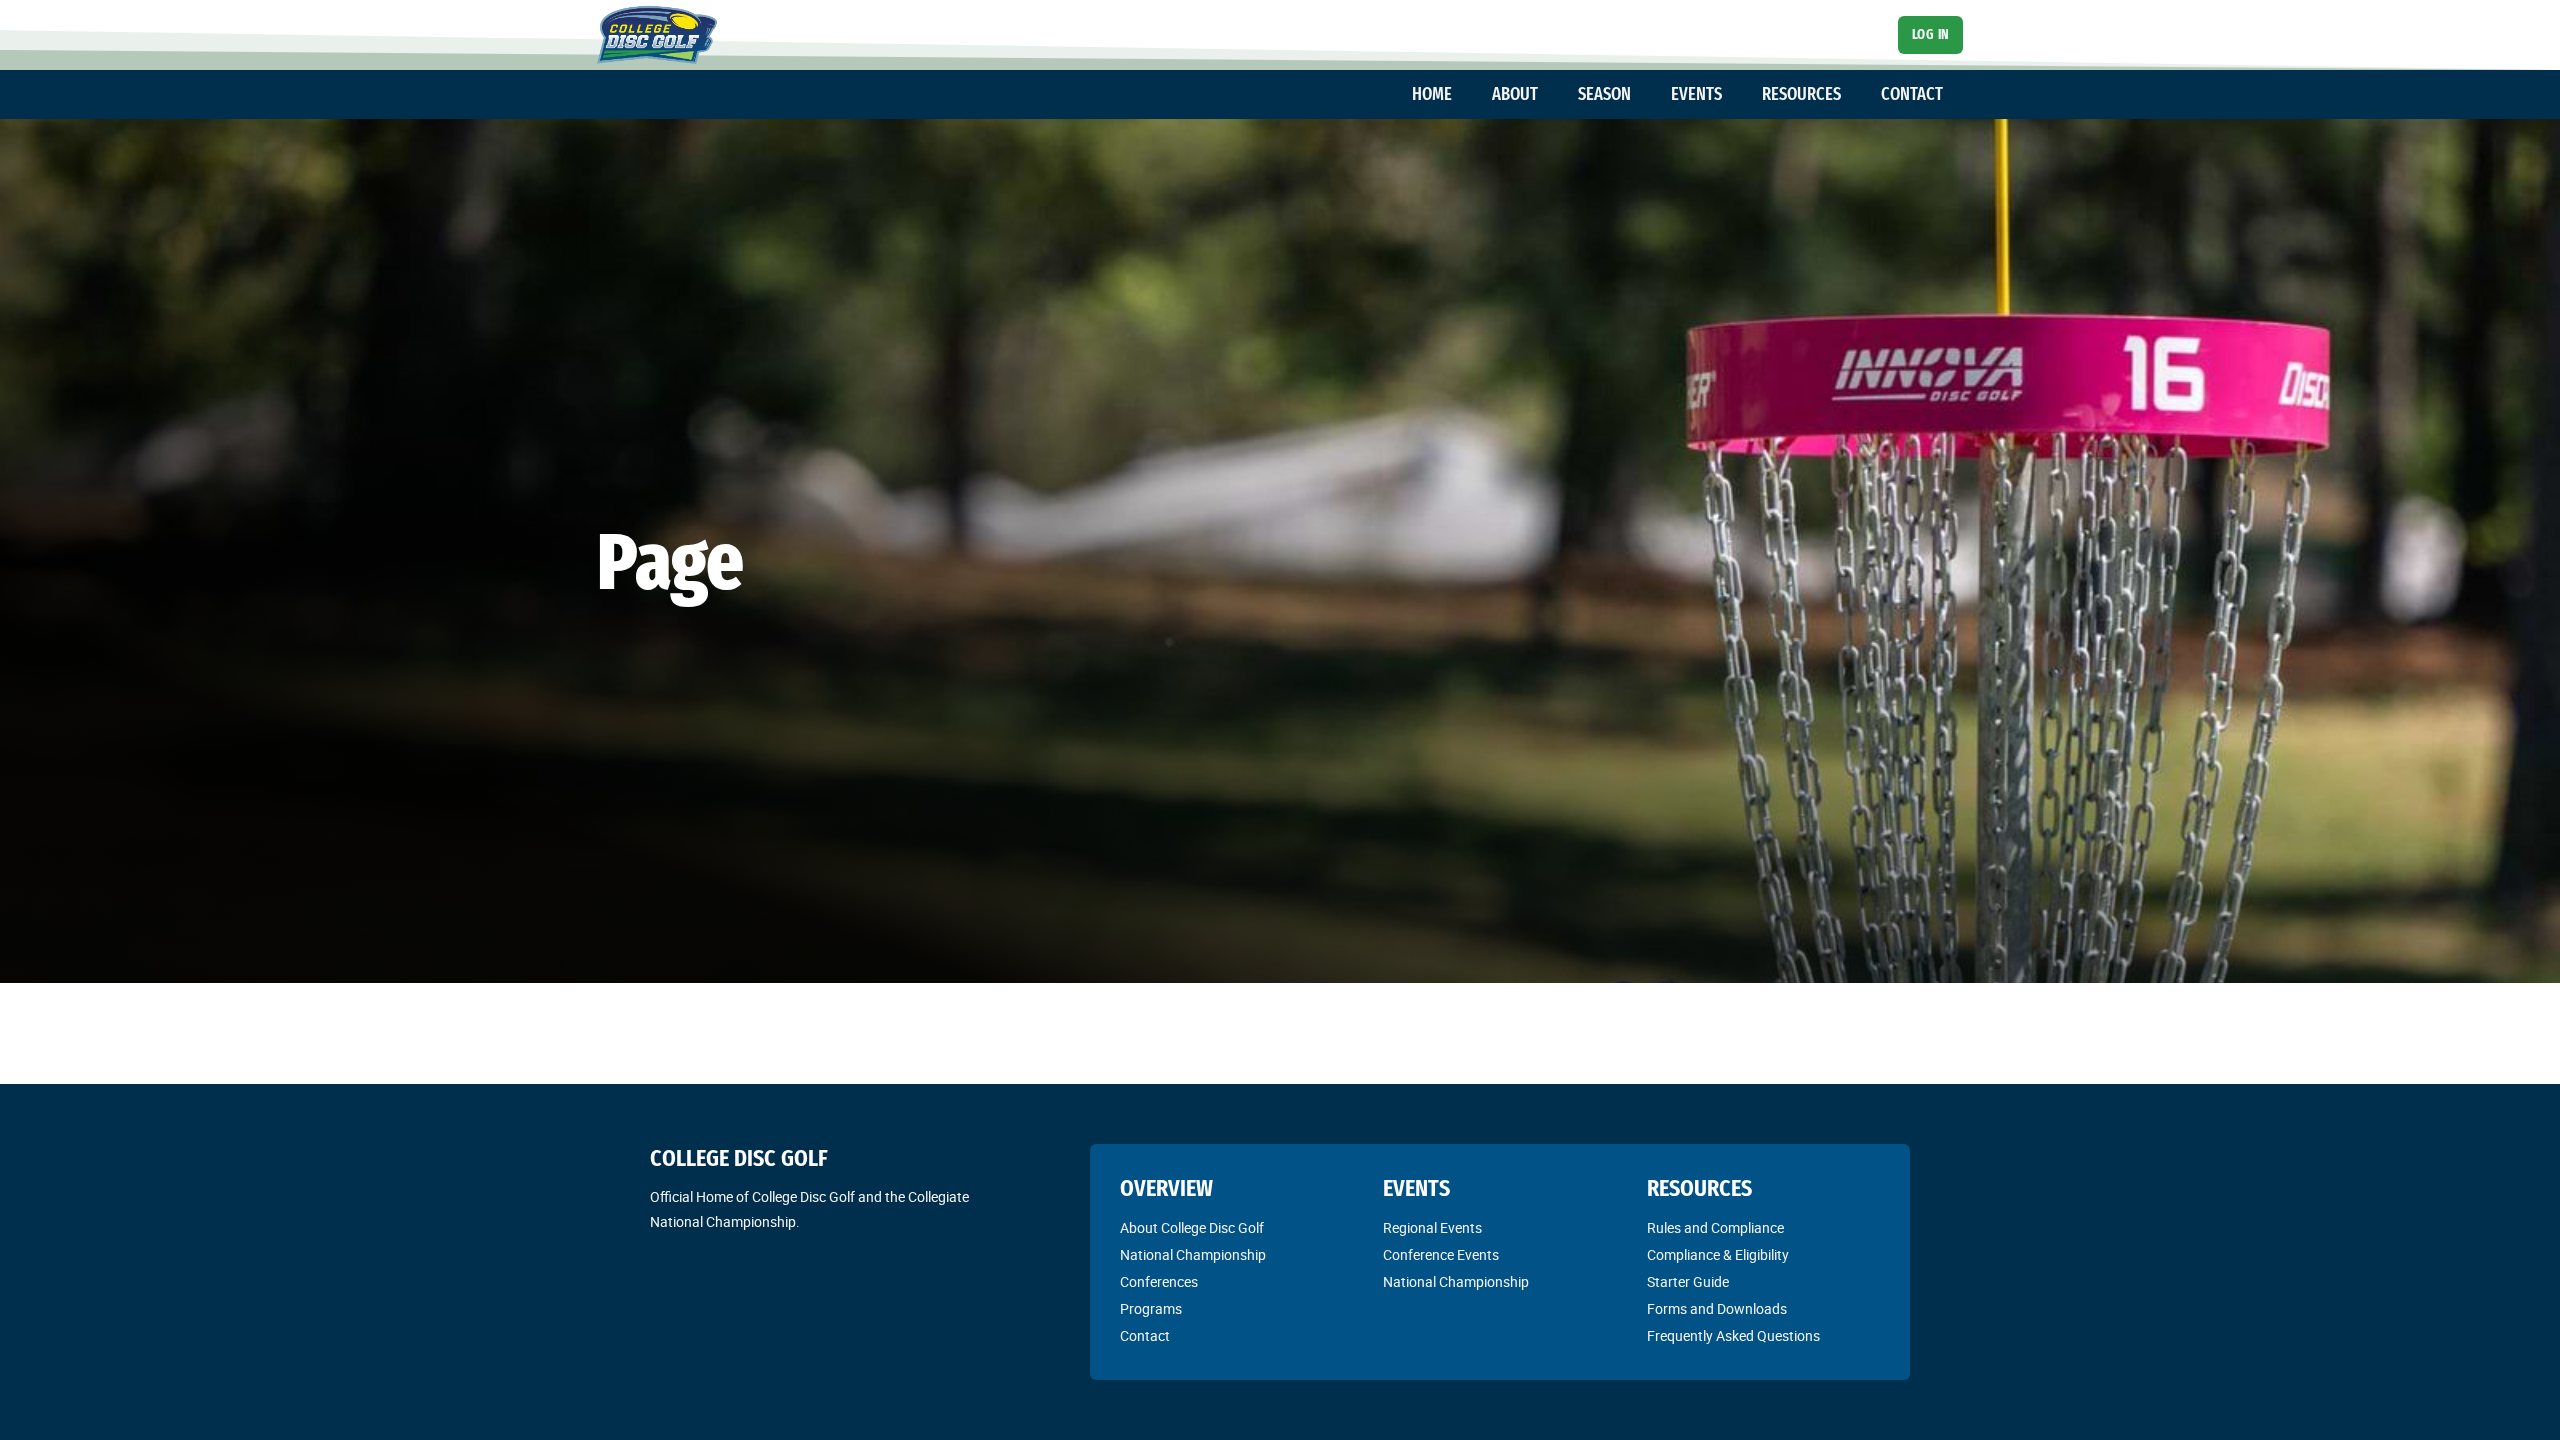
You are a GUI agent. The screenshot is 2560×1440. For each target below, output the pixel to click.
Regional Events (1432, 1228)
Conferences (1159, 1282)
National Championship (1193, 1255)
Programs (1151, 1309)
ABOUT (1515, 94)
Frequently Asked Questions (1733, 1336)
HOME (1432, 94)
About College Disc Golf (1192, 1228)
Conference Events (1441, 1255)
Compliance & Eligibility (1718, 1255)
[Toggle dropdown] (1462, 95)
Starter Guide (1688, 1282)
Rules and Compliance (1715, 1228)
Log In (1931, 34)
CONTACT (1912, 94)
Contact (1145, 1336)
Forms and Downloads (1717, 1309)
